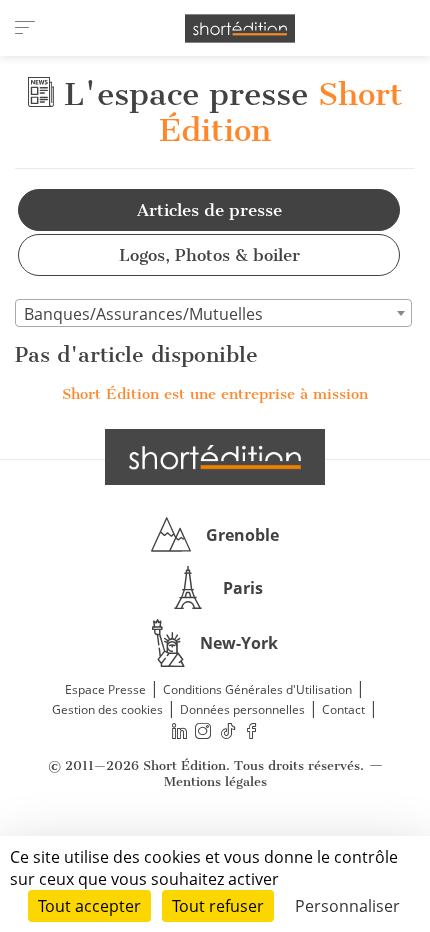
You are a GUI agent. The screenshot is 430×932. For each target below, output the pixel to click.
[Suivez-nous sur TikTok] (228, 730)
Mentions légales (215, 781)
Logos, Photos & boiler (209, 255)
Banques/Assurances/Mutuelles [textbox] (143, 314)
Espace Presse (105, 689)
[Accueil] (240, 28)
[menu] (25, 28)
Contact (343, 709)
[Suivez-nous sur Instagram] (204, 730)
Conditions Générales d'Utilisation (257, 689)
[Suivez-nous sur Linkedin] (179, 730)
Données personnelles (242, 709)
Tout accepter (89, 906)
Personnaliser (347, 906)
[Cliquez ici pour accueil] (215, 457)
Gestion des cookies (107, 709)
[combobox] (213, 313)
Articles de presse (209, 210)
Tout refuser (218, 906)
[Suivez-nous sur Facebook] (252, 730)
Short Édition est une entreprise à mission (215, 394)
